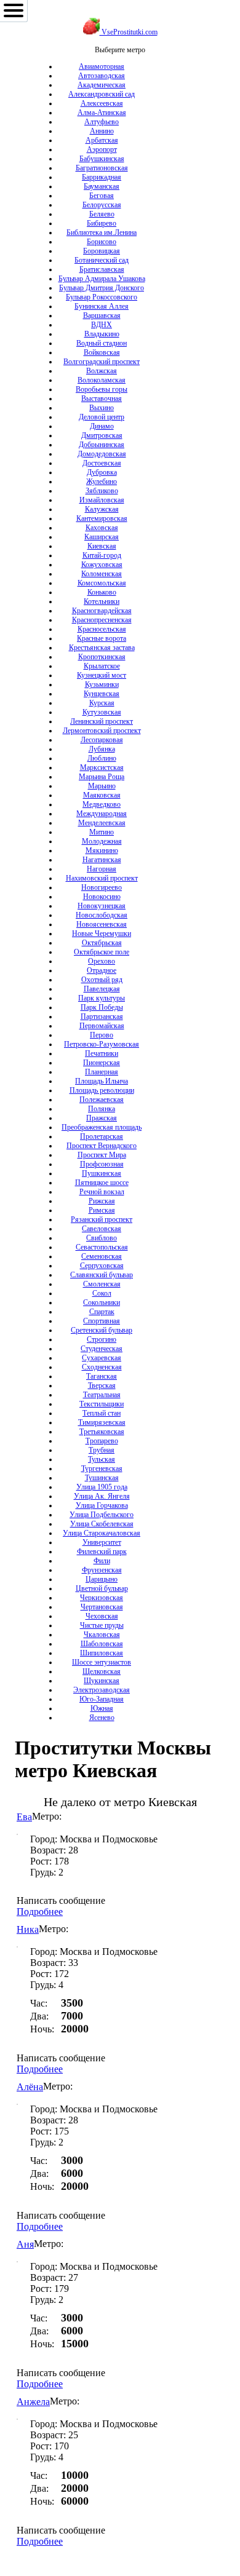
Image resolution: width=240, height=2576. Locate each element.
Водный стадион (102, 343)
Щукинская (102, 1681)
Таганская (102, 1376)
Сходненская (102, 1367)
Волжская (102, 371)
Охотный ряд (102, 980)
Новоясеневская (102, 924)
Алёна (30, 2087)
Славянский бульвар (102, 1275)
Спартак (102, 1312)
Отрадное (102, 970)
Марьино (102, 786)
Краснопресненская (102, 620)
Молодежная (102, 841)
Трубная (102, 1450)
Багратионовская (102, 168)
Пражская (102, 1118)
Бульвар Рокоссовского (102, 297)
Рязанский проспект (102, 1219)
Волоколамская (102, 380)
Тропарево (102, 1441)
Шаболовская (102, 1644)
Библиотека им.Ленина (102, 232)
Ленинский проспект (102, 721)
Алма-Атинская (102, 113)
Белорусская (102, 205)
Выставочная (102, 398)
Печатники (102, 1053)
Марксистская (102, 767)
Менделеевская (102, 823)
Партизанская (102, 1017)
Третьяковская (102, 1432)
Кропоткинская (102, 657)
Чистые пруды (102, 1625)
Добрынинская (102, 445)
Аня (25, 2244)
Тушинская (102, 1478)
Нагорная (102, 869)
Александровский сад (102, 94)
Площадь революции (102, 1090)
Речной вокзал (102, 1192)
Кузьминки (102, 684)
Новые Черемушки (102, 933)
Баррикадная (102, 177)
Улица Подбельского (102, 1515)
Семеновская (102, 1256)
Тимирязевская (102, 1422)
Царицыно (102, 1579)
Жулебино (102, 482)
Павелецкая (102, 989)
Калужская (102, 509)
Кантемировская (102, 518)
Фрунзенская (102, 1570)
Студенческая (102, 1349)
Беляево (102, 214)
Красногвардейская (102, 611)
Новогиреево (102, 887)
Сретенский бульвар (102, 1330)
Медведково (102, 804)
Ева (24, 1817)
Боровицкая (102, 251)
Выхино (102, 408)
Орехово (102, 961)
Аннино (102, 131)
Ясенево (102, 1718)
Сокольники (102, 1302)
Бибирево (102, 223)
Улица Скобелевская (102, 1524)
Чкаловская (102, 1635)
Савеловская (102, 1229)
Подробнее (40, 1912)
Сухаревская (102, 1358)
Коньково (102, 592)
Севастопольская (102, 1247)
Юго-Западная (102, 1699)
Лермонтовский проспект (102, 731)
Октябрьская (102, 943)
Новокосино (102, 897)
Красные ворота (102, 638)
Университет (102, 1542)
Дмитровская (102, 435)
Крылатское (102, 666)
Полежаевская (102, 1100)
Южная (102, 1708)
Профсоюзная (102, 1164)
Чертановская (102, 1607)
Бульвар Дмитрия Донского (102, 288)
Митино (102, 832)
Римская (102, 1210)
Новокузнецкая (102, 906)
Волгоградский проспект (102, 362)
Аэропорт (102, 149)
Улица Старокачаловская (102, 1533)
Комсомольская (102, 583)
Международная (102, 814)
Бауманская (102, 186)
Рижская (102, 1201)
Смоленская (102, 1284)
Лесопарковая (102, 740)
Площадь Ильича (102, 1081)
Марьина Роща (102, 777)
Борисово (102, 242)
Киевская (102, 546)
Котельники (102, 601)
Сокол (102, 1293)
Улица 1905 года (102, 1487)
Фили (102, 1561)
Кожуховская (102, 565)
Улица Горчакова (102, 1505)
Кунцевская (102, 694)
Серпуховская (102, 1266)
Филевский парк (102, 1552)
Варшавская (102, 315)
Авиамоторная (102, 66)
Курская (102, 703)
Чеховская (102, 1616)
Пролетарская (102, 1136)
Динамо (102, 426)
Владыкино (102, 334)
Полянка (102, 1109)
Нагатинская (102, 860)
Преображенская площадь (102, 1127)
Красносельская (102, 629)
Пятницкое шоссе (102, 1183)
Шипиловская (102, 1653)
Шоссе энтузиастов (102, 1662)
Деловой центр (102, 417)
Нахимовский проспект (102, 878)
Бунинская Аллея (102, 306)
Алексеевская (102, 103)
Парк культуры (102, 998)
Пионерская (102, 1063)
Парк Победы (102, 1007)
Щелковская (102, 1671)
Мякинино (102, 850)
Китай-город (102, 555)
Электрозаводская (102, 1690)
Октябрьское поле (102, 952)
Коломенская (102, 574)
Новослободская (102, 915)
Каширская (102, 537)
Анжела (33, 2402)
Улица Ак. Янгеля (102, 1496)
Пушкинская (102, 1173)
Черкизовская (102, 1598)
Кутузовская (102, 712)
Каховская (102, 528)
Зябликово (102, 491)
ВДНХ (102, 325)
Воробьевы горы (102, 389)
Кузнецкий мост (102, 675)
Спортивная (102, 1321)
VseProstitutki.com (129, 32)
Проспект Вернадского (102, 1146)
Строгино (102, 1339)
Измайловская (102, 500)
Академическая (102, 85)
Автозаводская (102, 76)
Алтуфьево (102, 122)
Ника (28, 1929)
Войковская (102, 352)
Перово (102, 1035)
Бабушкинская (102, 159)
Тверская (102, 1385)
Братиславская (102, 269)
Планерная (102, 1072)
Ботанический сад (102, 260)
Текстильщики (102, 1404)
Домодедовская (102, 454)
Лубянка (102, 749)
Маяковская (102, 795)
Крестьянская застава (102, 648)
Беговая (102, 196)
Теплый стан (102, 1413)
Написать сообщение (61, 1900)
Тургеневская (102, 1468)
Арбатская (102, 140)
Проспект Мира (102, 1155)
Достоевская (102, 463)
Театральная (102, 1395)
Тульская (102, 1459)
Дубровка (102, 472)
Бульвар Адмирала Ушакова (102, 279)
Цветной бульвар (102, 1588)
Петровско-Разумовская (102, 1044)
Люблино (102, 758)
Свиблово (102, 1238)
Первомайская (102, 1026)
